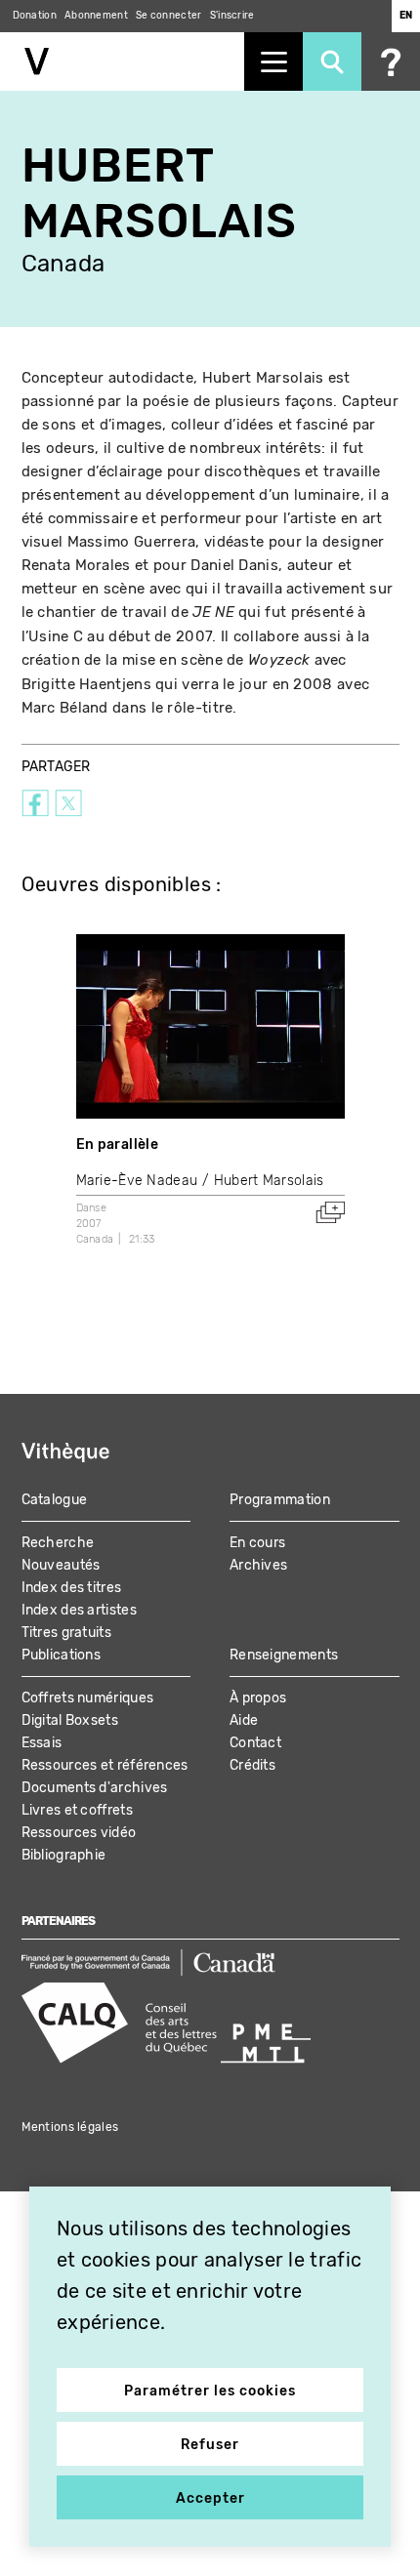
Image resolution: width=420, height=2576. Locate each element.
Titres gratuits (67, 1633)
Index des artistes (79, 1610)
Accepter (210, 2498)
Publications (62, 1655)
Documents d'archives (95, 1788)
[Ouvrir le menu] (273, 61)
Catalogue (55, 1500)
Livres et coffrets (77, 1810)
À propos (258, 1698)
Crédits (252, 1765)
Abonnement (96, 16)
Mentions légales (70, 2127)
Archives (258, 1565)
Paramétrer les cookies (210, 2391)
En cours (257, 1543)
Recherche (58, 1543)
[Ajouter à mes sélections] (330, 1212)
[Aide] (391, 61)
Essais (42, 1743)
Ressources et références (105, 1765)
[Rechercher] (332, 61)
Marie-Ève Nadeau (137, 1181)
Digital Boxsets (70, 1720)
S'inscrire (232, 16)
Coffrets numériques (88, 1698)
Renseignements (284, 1655)
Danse (92, 1208)
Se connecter (169, 16)
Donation (35, 16)
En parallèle (118, 1145)
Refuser (210, 2445)
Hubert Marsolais (269, 1181)
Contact (255, 1743)
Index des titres (72, 1588)
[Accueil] (122, 61)
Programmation (280, 1500)
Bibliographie (64, 1855)
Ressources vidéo (79, 1833)
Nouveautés (61, 1565)
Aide (244, 1720)
